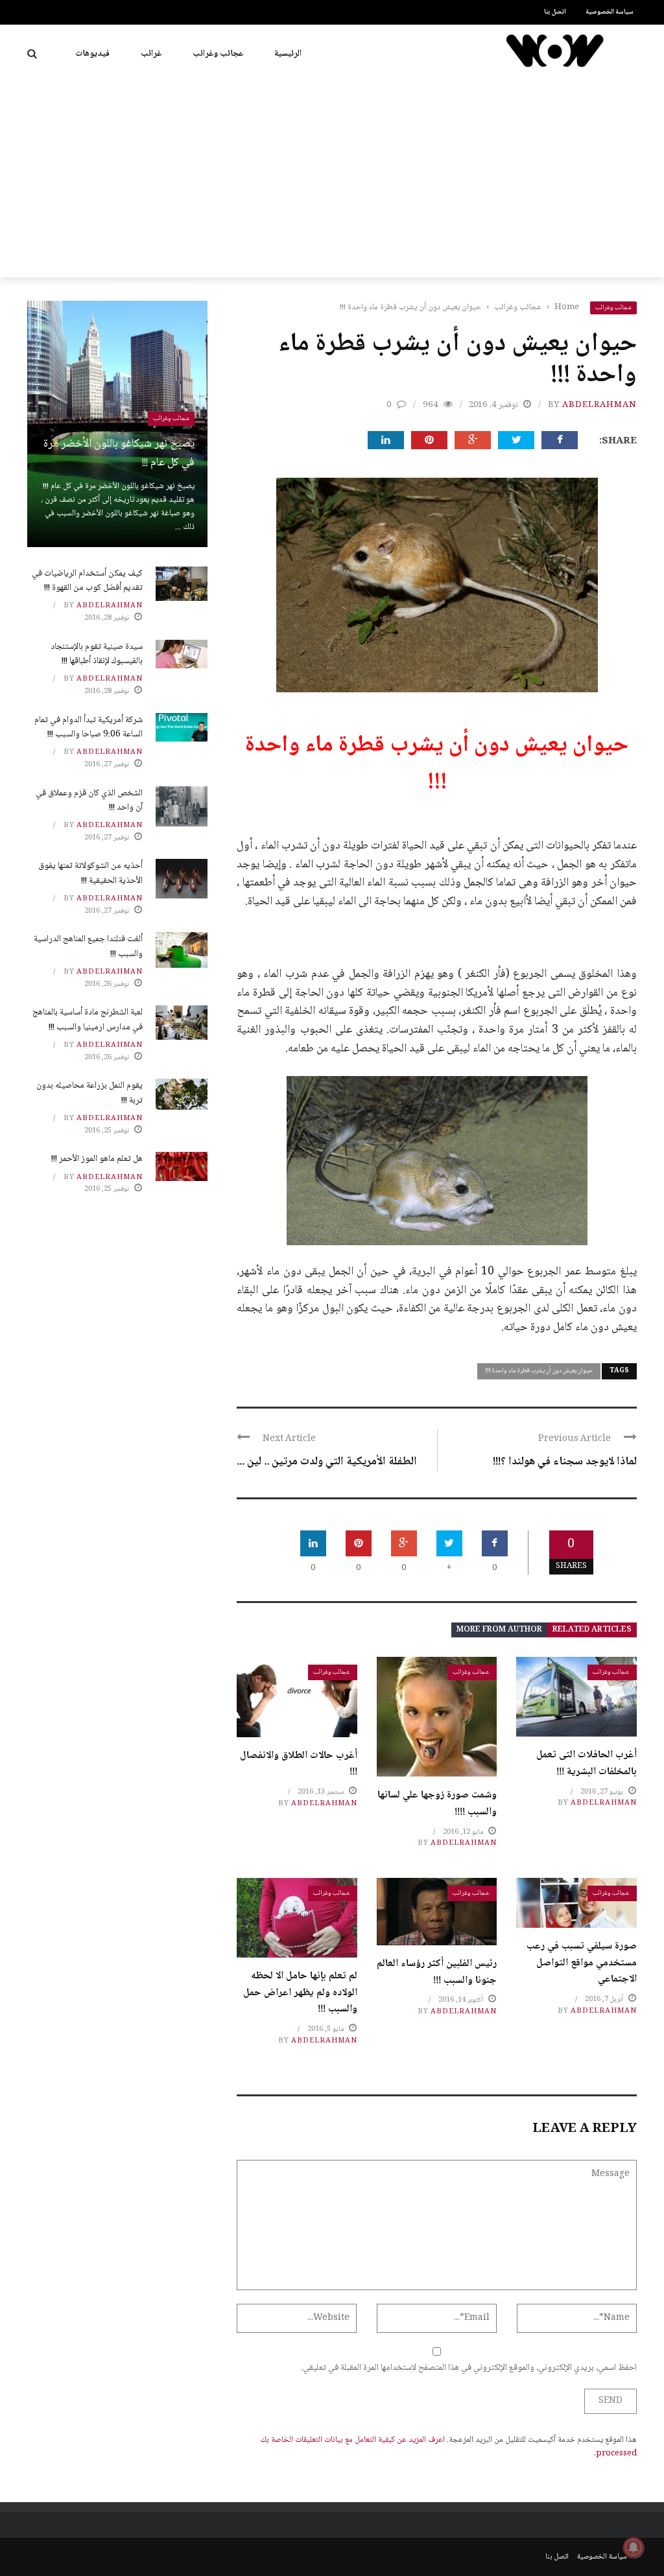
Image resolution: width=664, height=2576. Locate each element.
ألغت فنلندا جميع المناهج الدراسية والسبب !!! (88, 946)
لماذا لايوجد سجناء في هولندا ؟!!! (565, 1462)
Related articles (592, 1630)
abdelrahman (599, 405)
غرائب (151, 54)
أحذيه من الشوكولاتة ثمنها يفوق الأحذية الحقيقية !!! (90, 873)
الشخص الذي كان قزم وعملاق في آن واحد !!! (89, 801)
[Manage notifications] (634, 2547)
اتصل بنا (555, 12)
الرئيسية (288, 54)
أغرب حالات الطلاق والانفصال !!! (299, 1764)
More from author (499, 1630)
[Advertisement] (332, 180)
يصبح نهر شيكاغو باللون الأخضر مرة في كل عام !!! (119, 453)
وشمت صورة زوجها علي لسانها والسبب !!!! (437, 1804)
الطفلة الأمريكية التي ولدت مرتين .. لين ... (327, 1462)
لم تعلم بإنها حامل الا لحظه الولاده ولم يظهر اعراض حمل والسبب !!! (300, 1993)
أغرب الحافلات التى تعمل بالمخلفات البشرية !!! (587, 1763)
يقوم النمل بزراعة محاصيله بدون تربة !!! (89, 1093)
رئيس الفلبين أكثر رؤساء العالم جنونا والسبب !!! (437, 1972)
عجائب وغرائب (218, 54)
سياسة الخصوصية (610, 12)
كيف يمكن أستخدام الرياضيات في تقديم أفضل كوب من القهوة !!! (87, 581)
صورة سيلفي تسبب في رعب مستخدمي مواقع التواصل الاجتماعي (582, 1963)
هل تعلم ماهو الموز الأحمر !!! (97, 1159)
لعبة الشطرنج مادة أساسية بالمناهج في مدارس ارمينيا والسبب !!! (88, 1020)
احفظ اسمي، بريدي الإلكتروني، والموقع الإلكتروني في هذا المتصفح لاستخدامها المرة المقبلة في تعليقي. (469, 2368)
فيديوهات (92, 54)
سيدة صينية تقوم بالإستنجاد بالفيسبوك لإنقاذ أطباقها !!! (97, 654)
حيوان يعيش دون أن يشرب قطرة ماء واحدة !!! (539, 1371)
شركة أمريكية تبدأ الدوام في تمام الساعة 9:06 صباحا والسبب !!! (89, 727)
